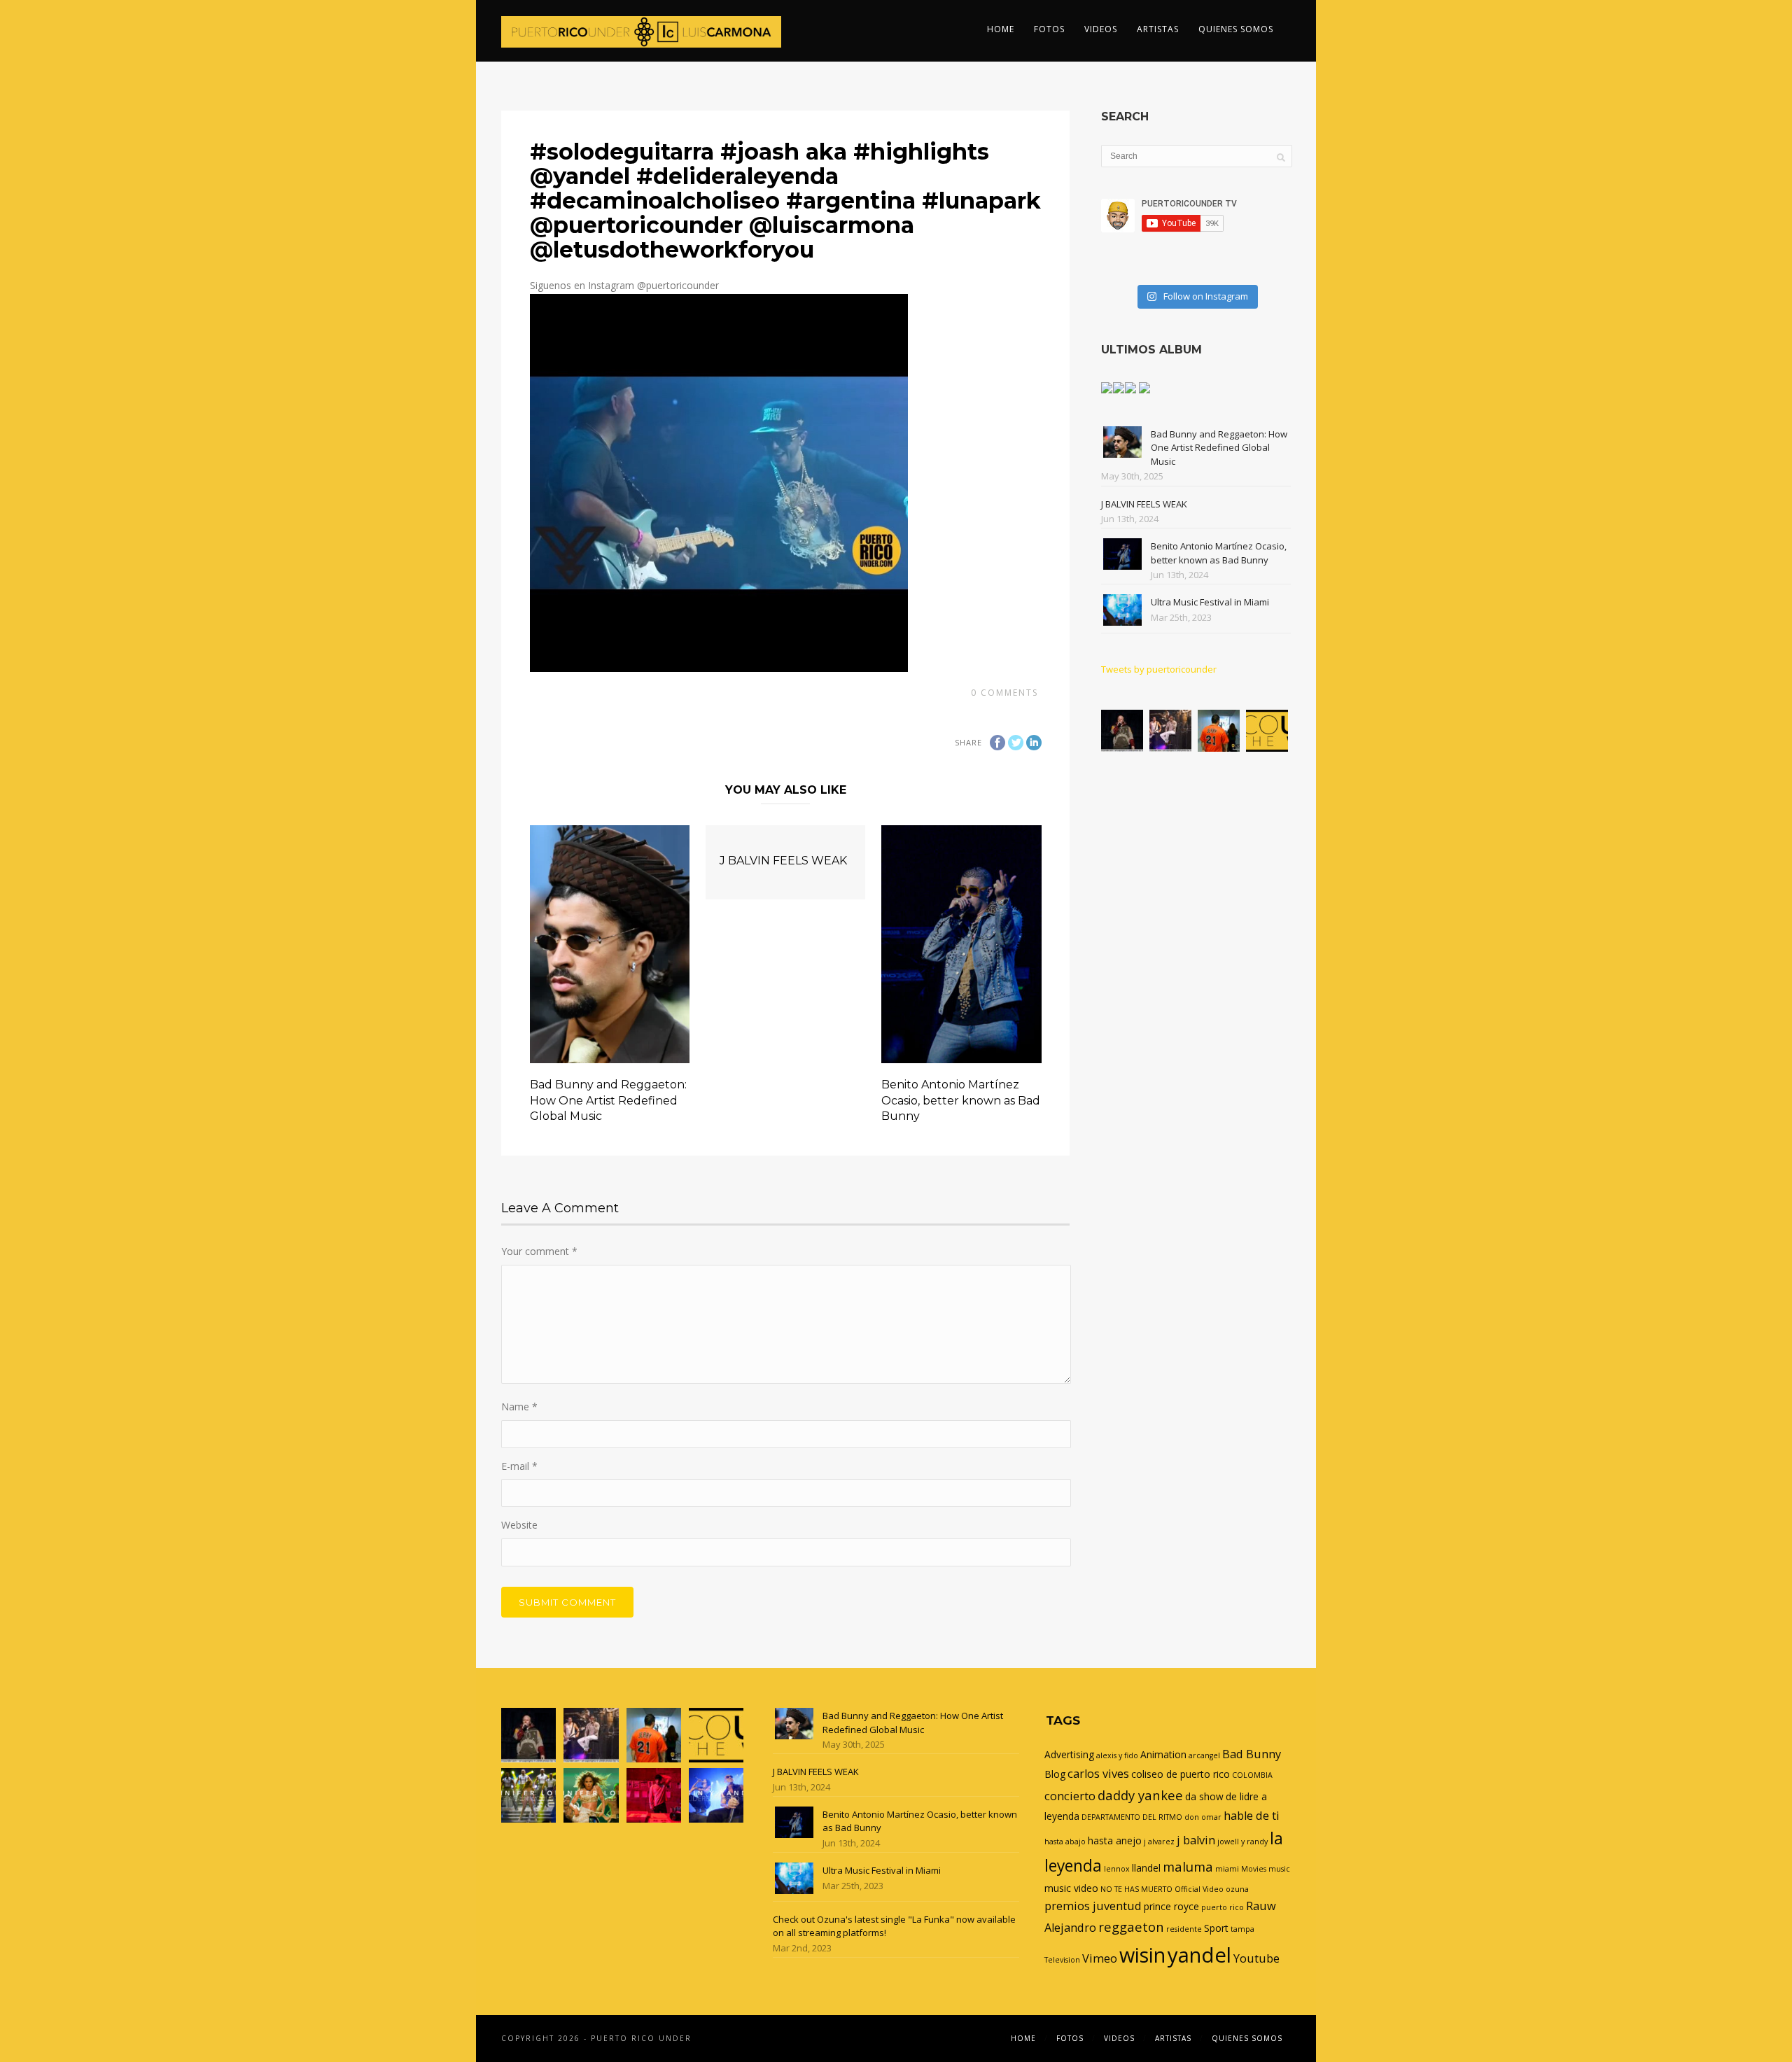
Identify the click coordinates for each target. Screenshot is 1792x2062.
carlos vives (1098, 1774)
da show (1204, 1796)
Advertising (1069, 1754)
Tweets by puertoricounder (1159, 669)
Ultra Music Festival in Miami (1210, 602)
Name (519, 1407)
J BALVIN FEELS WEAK (783, 861)
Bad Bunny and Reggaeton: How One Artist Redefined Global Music (608, 1100)
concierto (1070, 1796)
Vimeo (1100, 1958)
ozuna (1237, 1889)
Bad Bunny (1252, 1754)
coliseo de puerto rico (1181, 1774)
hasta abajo (1065, 1842)
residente (1184, 1929)
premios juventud (1093, 1906)
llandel (1146, 1868)
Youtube (1256, 1958)
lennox (1117, 1869)
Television (1062, 1960)
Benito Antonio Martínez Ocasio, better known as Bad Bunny (961, 1100)
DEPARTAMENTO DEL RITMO (1132, 1817)
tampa (1242, 1929)
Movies (1254, 1869)
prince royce (1171, 1906)
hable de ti (1252, 1816)
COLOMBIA (1252, 1775)
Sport (1216, 1928)
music (1279, 1869)
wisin (1142, 1955)
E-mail (519, 1466)
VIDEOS (1101, 29)
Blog (1055, 1774)
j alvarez (1159, 1842)
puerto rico (1223, 1907)
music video (1071, 1888)
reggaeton (1131, 1927)
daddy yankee (1140, 1795)
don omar (1203, 1817)
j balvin (1196, 1840)
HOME (1001, 29)
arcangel (1204, 1755)
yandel (1199, 1955)
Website (519, 1525)
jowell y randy (1242, 1842)
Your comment (539, 1251)
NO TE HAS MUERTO (1136, 1889)
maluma (1188, 1866)
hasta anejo (1115, 1840)
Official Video (1199, 1889)
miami (1227, 1869)
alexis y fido (1117, 1755)
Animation (1163, 1754)
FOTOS (1049, 29)
